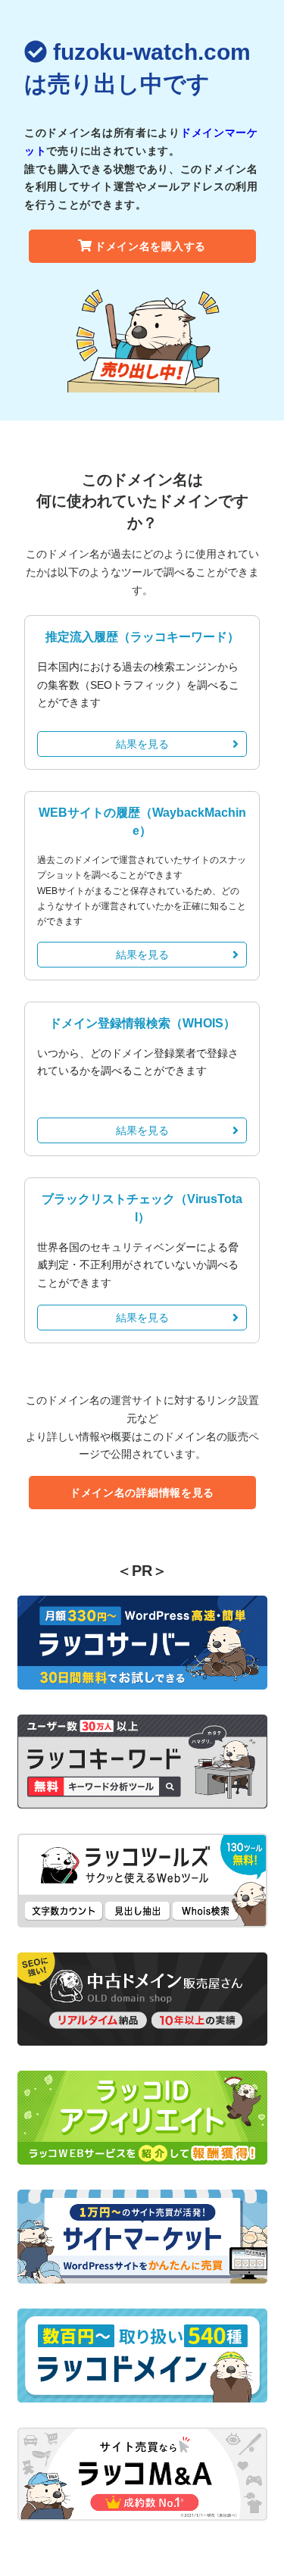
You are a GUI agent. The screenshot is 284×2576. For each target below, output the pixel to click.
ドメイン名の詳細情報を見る (142, 1493)
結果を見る (142, 744)
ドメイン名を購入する (150, 246)
